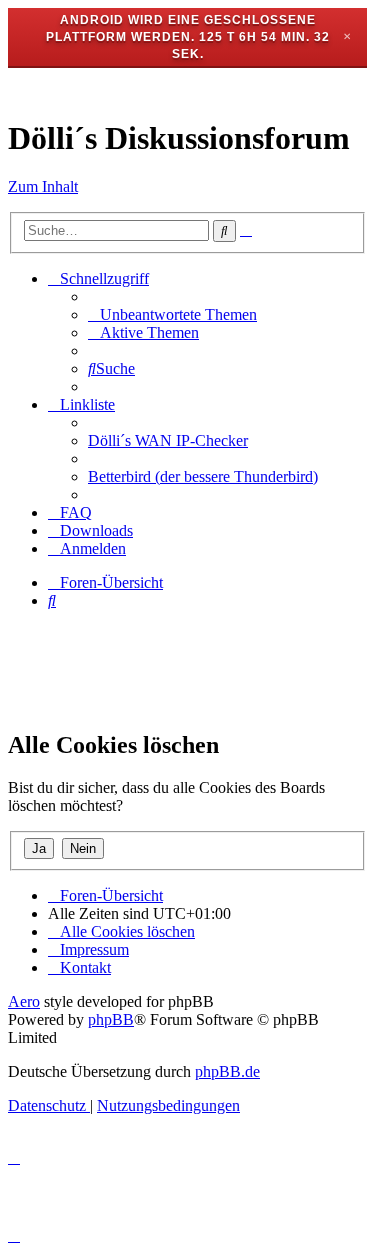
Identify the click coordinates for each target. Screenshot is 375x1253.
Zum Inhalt (43, 186)
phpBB (111, 1019)
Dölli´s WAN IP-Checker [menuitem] (168, 440)
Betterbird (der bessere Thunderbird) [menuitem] (203, 476)
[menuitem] (172, 314)
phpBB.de (227, 1071)
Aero (24, 1001)
